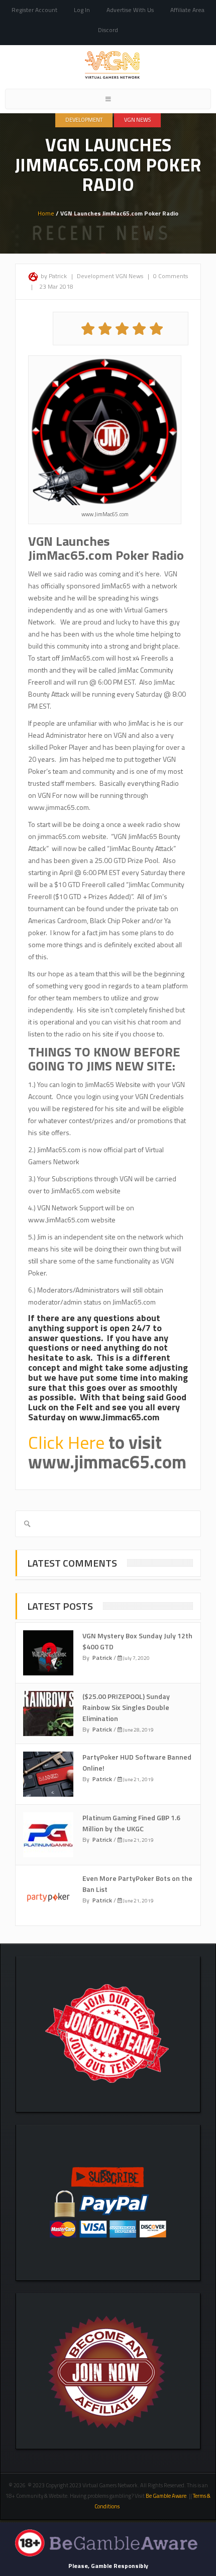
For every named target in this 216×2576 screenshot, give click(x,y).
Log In (82, 10)
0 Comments (171, 276)
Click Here (66, 1442)
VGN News (137, 120)
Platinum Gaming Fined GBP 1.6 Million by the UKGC (131, 1823)
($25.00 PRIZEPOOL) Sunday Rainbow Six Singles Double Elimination (126, 1707)
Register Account (34, 10)
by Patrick (54, 276)
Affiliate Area (187, 10)
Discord (108, 30)
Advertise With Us (130, 10)
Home (46, 213)
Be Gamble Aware (166, 2496)
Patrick (102, 1658)
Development (84, 120)
